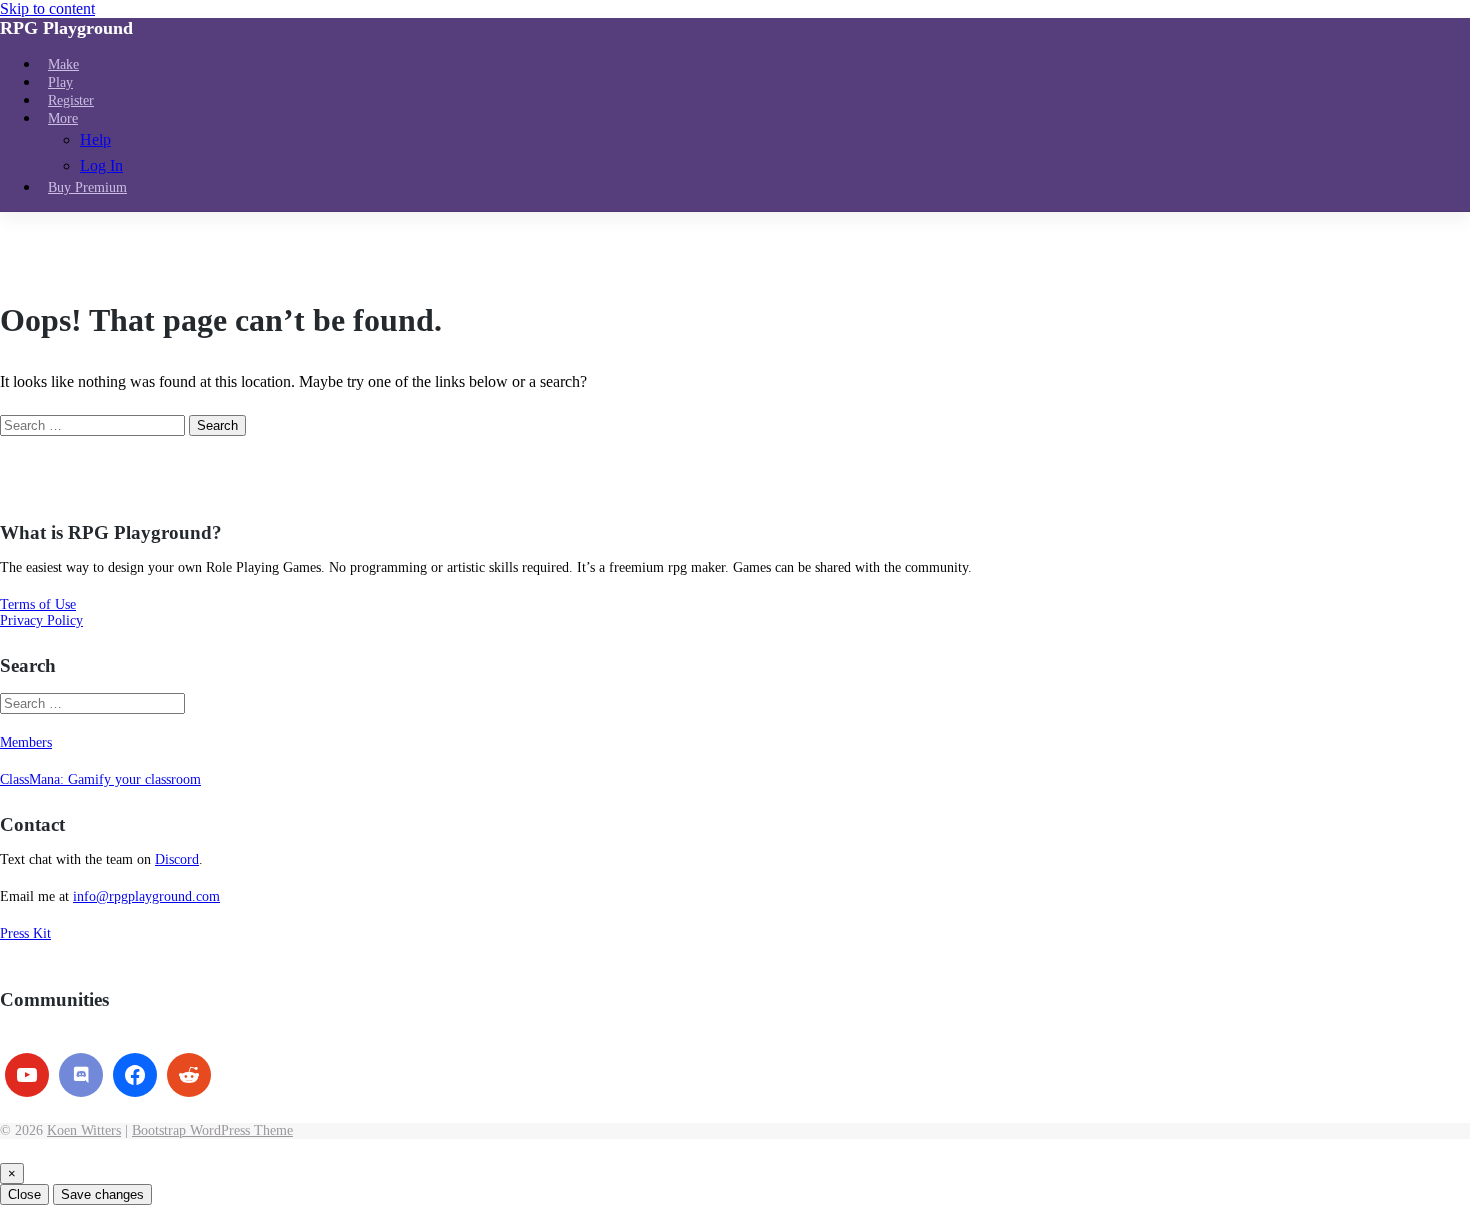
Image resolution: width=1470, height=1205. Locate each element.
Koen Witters (84, 1130)
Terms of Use (38, 604)
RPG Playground (66, 28)
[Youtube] (27, 1075)
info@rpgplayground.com (146, 896)
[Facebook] (135, 1075)
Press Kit (25, 933)
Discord (177, 859)
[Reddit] (189, 1075)
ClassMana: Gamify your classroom (100, 779)
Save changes (102, 1194)
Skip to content (47, 8)
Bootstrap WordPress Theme (212, 1130)
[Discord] (81, 1075)
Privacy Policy (41, 620)
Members (26, 742)
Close (24, 1194)
